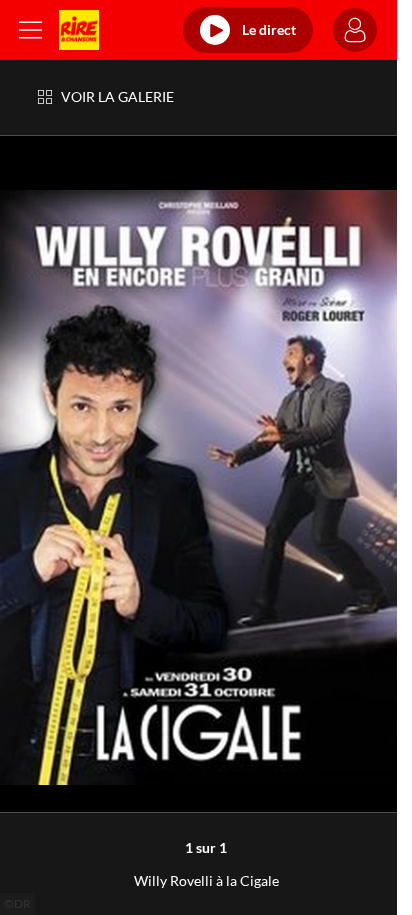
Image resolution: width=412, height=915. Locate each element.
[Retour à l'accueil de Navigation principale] (79, 30)
